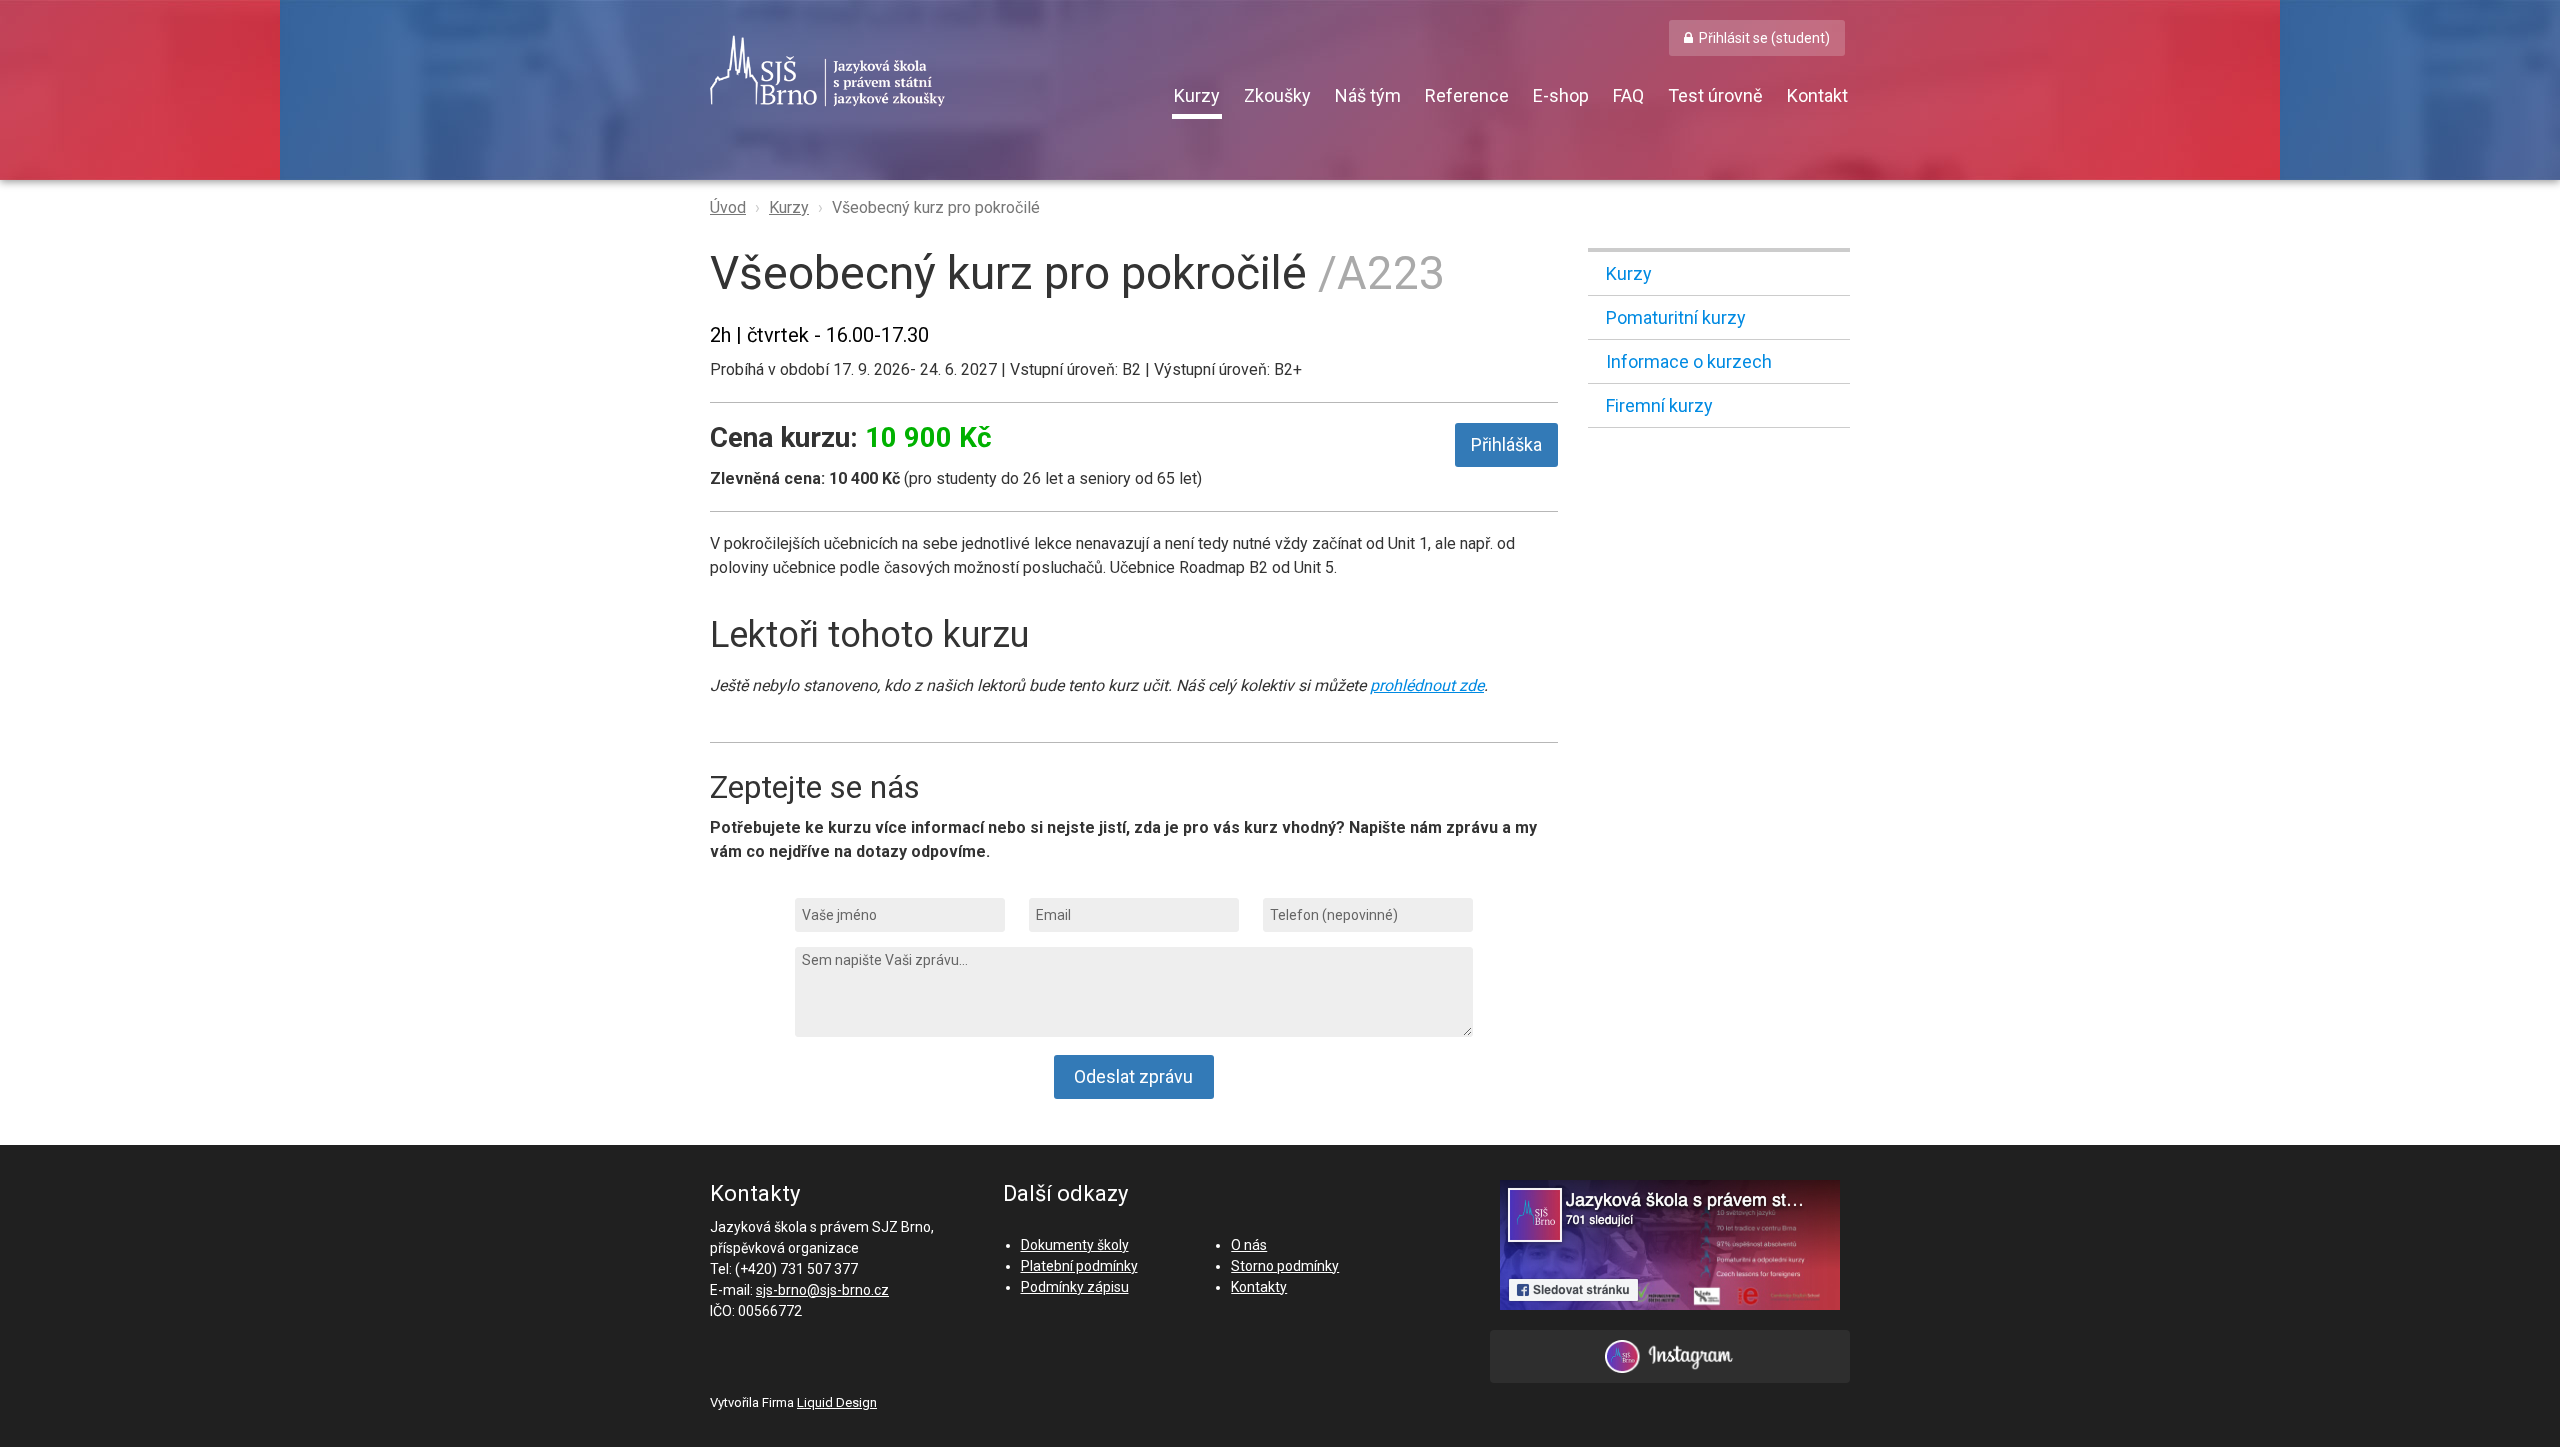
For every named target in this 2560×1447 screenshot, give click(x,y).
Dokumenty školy (1075, 1245)
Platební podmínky (1079, 1266)
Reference (1467, 95)
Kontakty (1259, 1287)
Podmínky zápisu (1075, 1287)
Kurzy (1197, 95)
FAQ (1628, 95)
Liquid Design (837, 1402)
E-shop (1561, 95)
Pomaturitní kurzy (1676, 317)
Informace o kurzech (1689, 361)
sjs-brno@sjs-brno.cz (822, 1290)
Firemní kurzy (1659, 405)
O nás (1249, 1245)
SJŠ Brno (920, 71)
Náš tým (1368, 95)
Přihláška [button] (1506, 444)
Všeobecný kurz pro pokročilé (936, 207)
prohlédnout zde (1427, 685)
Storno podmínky (1285, 1266)
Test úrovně (1715, 95)
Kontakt (1817, 95)
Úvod (728, 207)
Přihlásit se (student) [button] (1764, 38)
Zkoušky (1277, 95)
